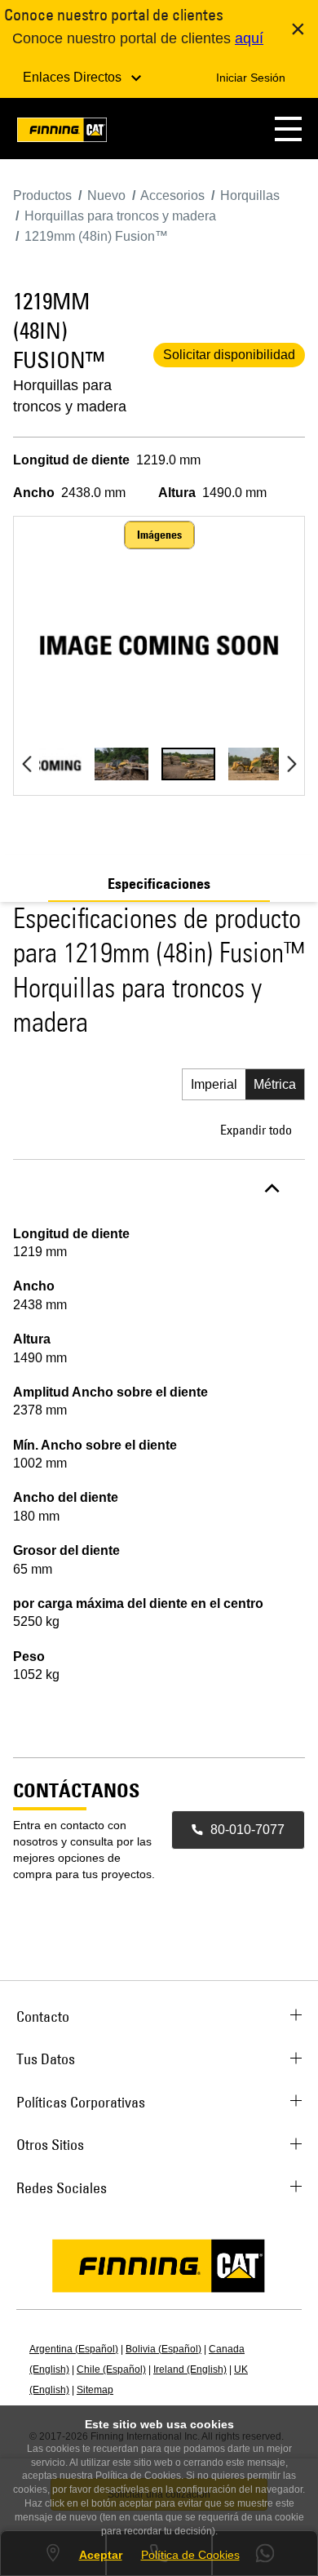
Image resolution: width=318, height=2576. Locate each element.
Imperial (214, 1084)
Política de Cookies (190, 2555)
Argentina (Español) (74, 2349)
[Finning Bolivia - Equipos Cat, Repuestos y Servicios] (62, 133)
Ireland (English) (190, 2369)
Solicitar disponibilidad (229, 355)
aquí (249, 38)
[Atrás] (26, 764)
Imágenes (159, 535)
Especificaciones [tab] (159, 884)
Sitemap (95, 2390)
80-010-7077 (247, 1830)
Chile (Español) (111, 2369)
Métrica (275, 1084)
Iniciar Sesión (251, 78)
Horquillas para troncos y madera (70, 396)
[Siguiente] (291, 764)
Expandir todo (256, 1130)
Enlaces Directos (74, 77)
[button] (288, 129)
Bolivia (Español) (163, 2349)
